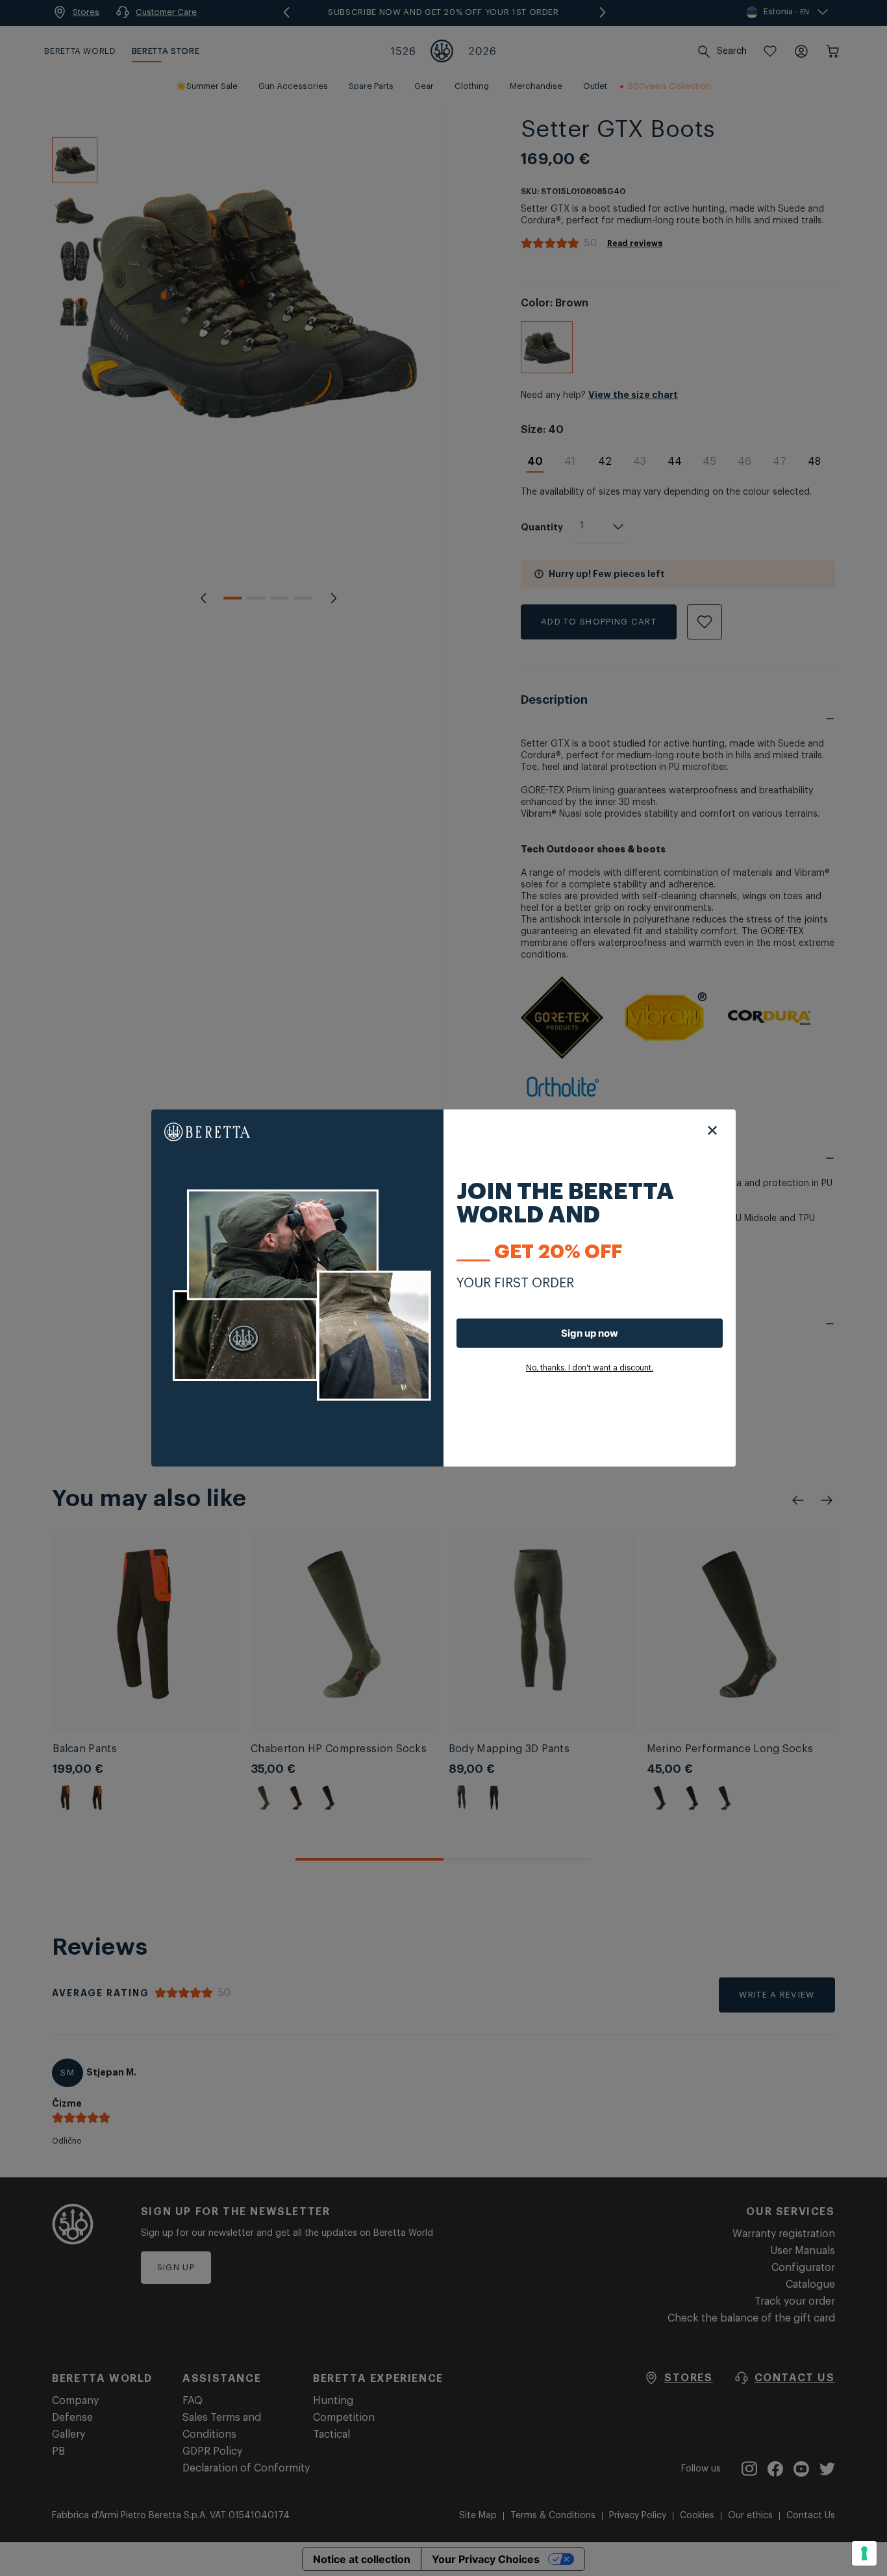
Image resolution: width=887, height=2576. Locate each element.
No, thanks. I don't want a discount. (590, 1368)
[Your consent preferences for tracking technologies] (864, 2553)
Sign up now (590, 1333)
